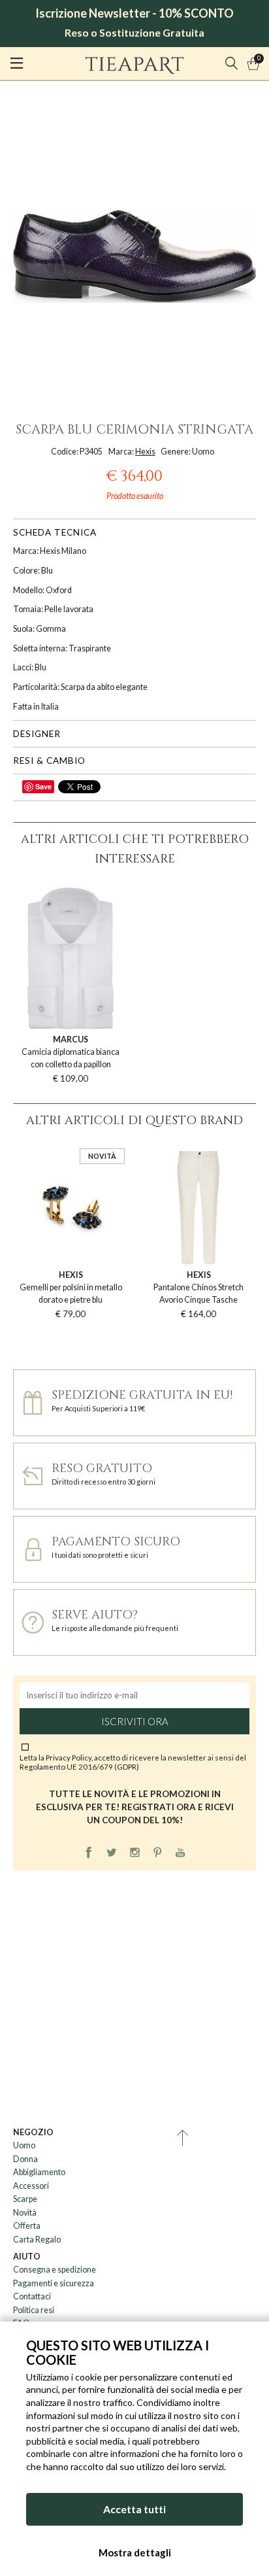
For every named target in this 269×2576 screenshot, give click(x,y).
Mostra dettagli (135, 2552)
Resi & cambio (49, 761)
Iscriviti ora (135, 1721)
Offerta (27, 2226)
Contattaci (32, 2296)
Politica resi (34, 2310)
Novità (25, 2213)
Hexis (145, 452)
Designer (37, 734)
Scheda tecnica (55, 532)
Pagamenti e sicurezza (54, 2283)
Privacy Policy (69, 1757)
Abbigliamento (39, 2172)
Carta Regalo (37, 2240)
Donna (25, 2159)
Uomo (24, 2145)
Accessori (31, 2186)
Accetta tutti (134, 2509)
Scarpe (25, 2199)
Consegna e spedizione (55, 2270)
